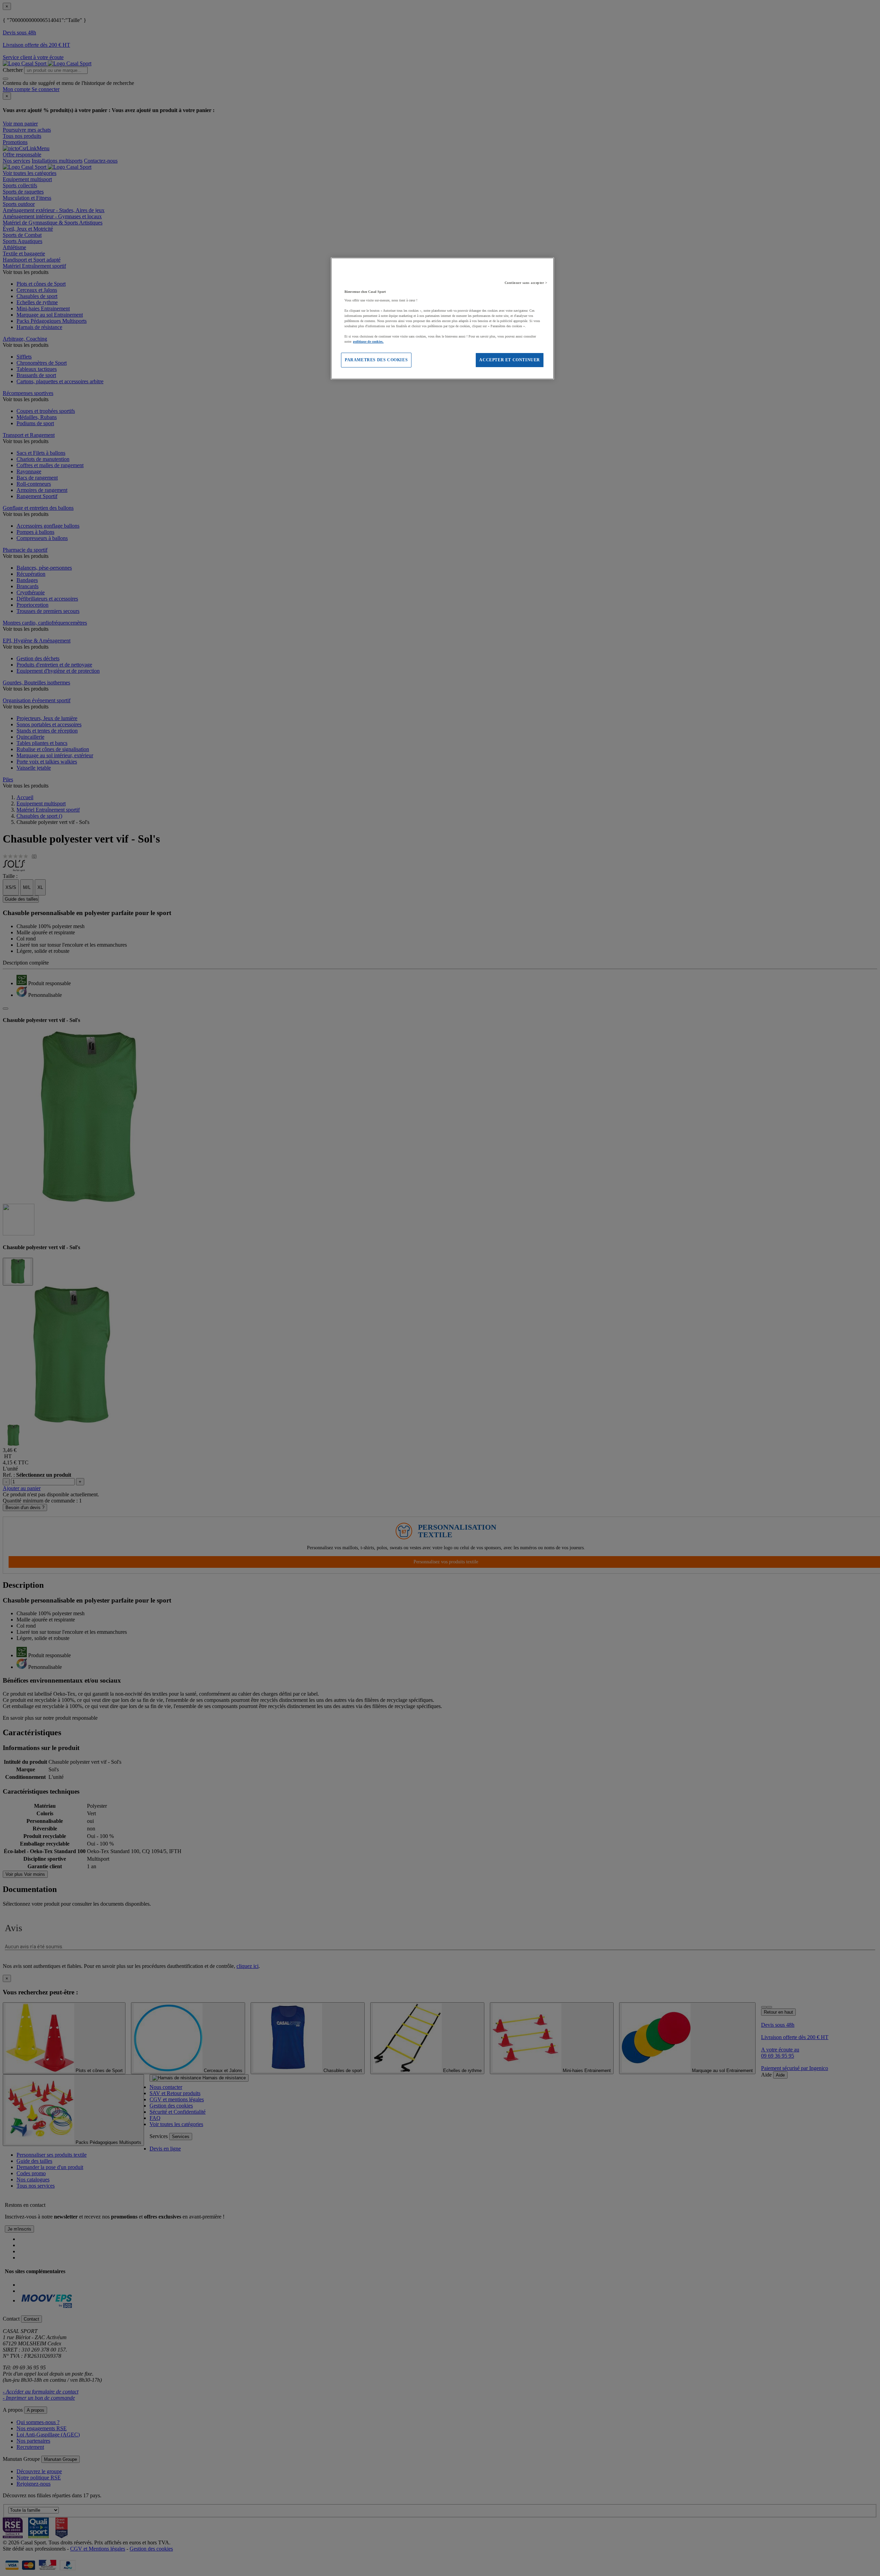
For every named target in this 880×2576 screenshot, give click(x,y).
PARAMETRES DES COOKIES (376, 360)
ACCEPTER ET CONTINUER (510, 360)
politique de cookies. (368, 342)
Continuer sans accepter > (526, 283)
